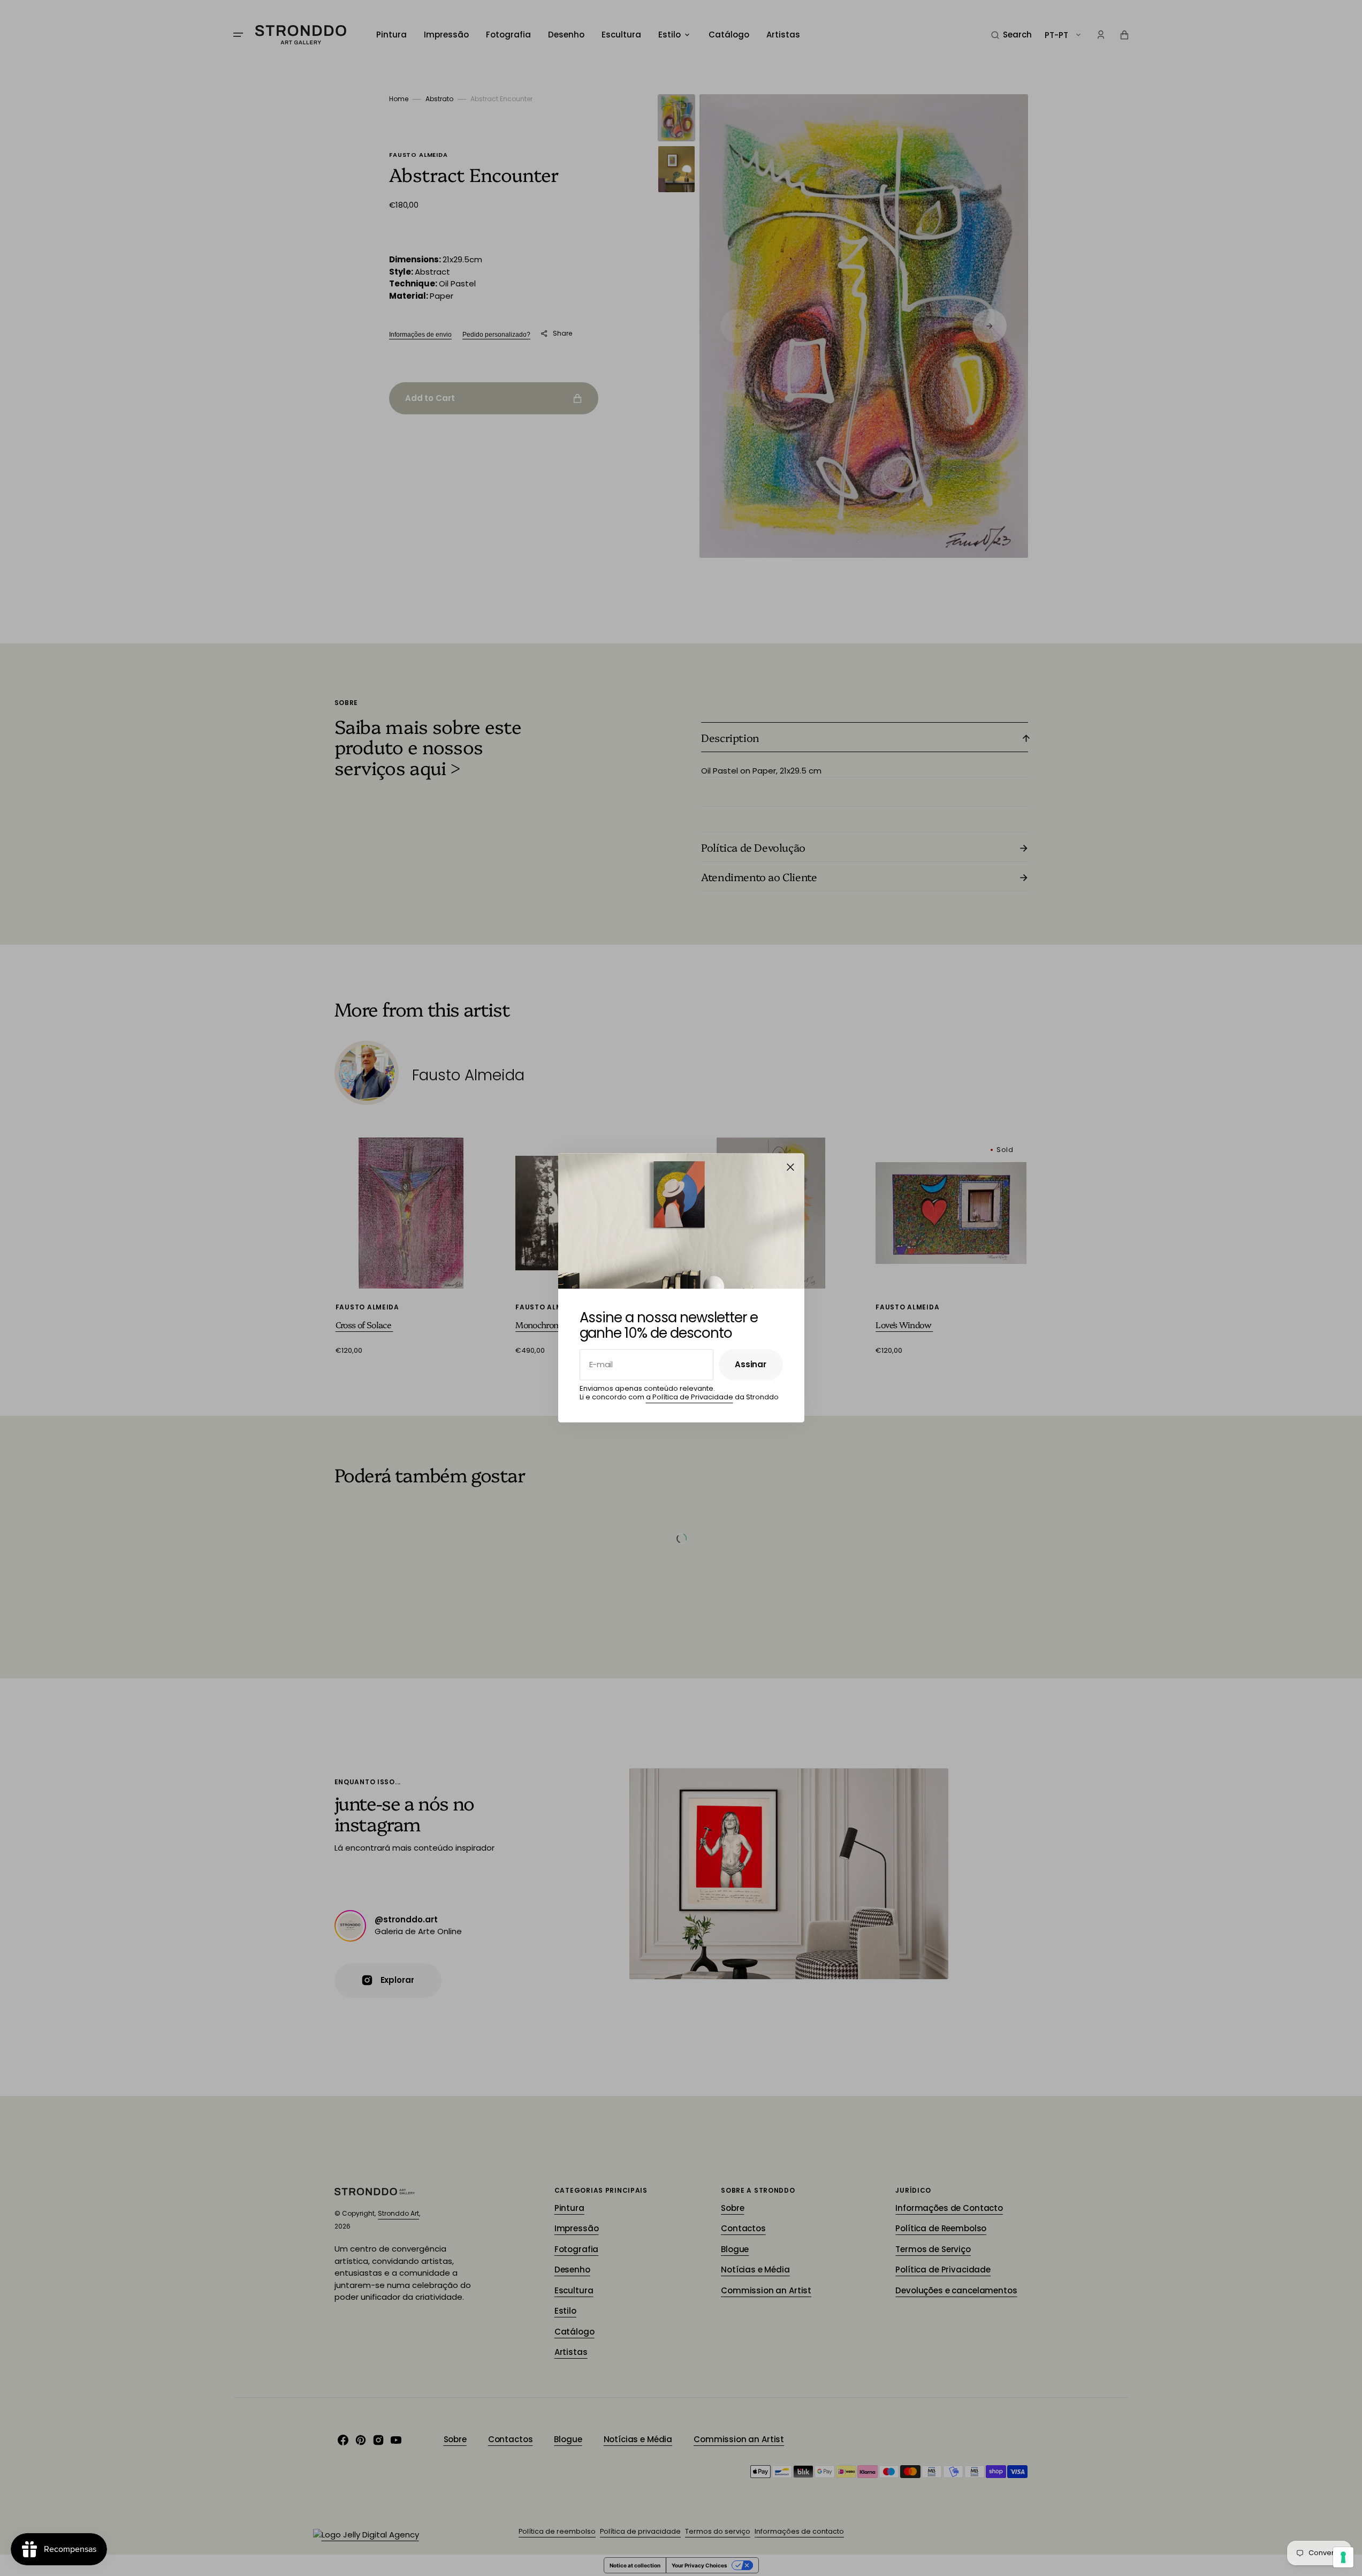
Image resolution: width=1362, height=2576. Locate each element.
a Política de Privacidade (690, 1397)
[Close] (790, 1167)
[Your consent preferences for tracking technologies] (1343, 2557)
